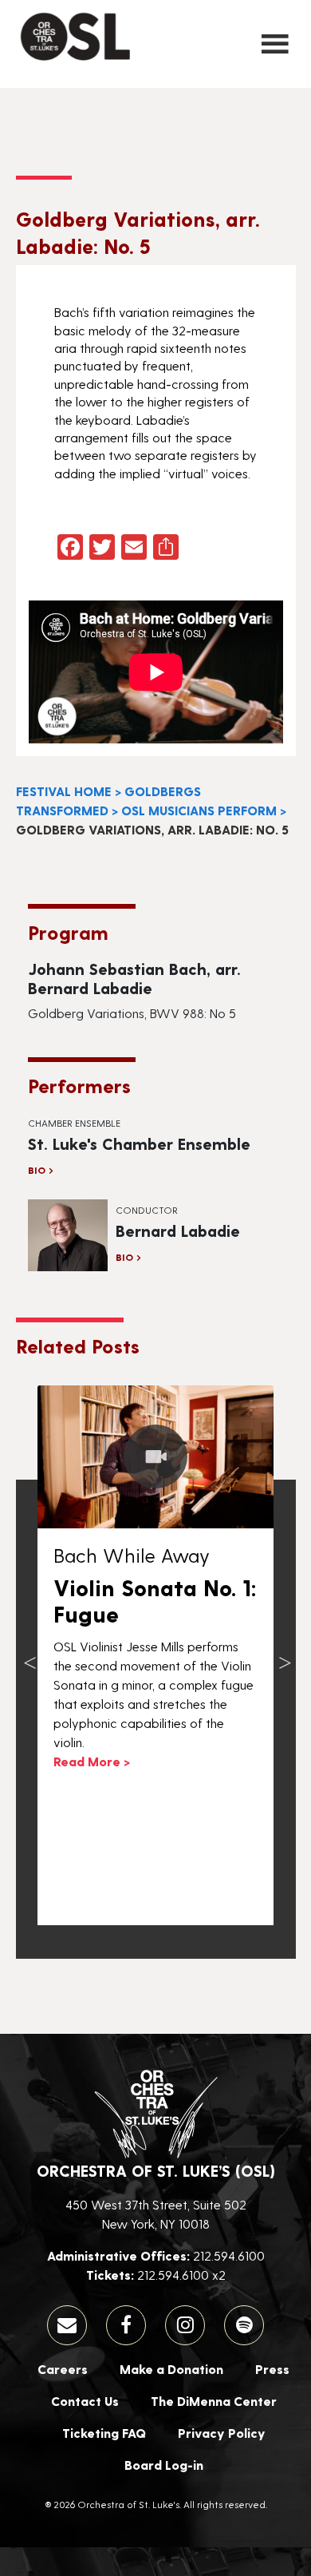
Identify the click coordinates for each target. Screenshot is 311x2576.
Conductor (147, 1210)
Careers (63, 2369)
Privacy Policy (222, 2433)
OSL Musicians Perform (199, 810)
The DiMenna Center (214, 2401)
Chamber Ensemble (74, 1123)
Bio (37, 1170)
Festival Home (64, 791)
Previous (30, 1655)
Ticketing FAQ (104, 2433)
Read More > (92, 1761)
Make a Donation (171, 2369)
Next (285, 1655)
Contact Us (85, 2401)
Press (272, 2369)
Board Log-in (164, 2465)
